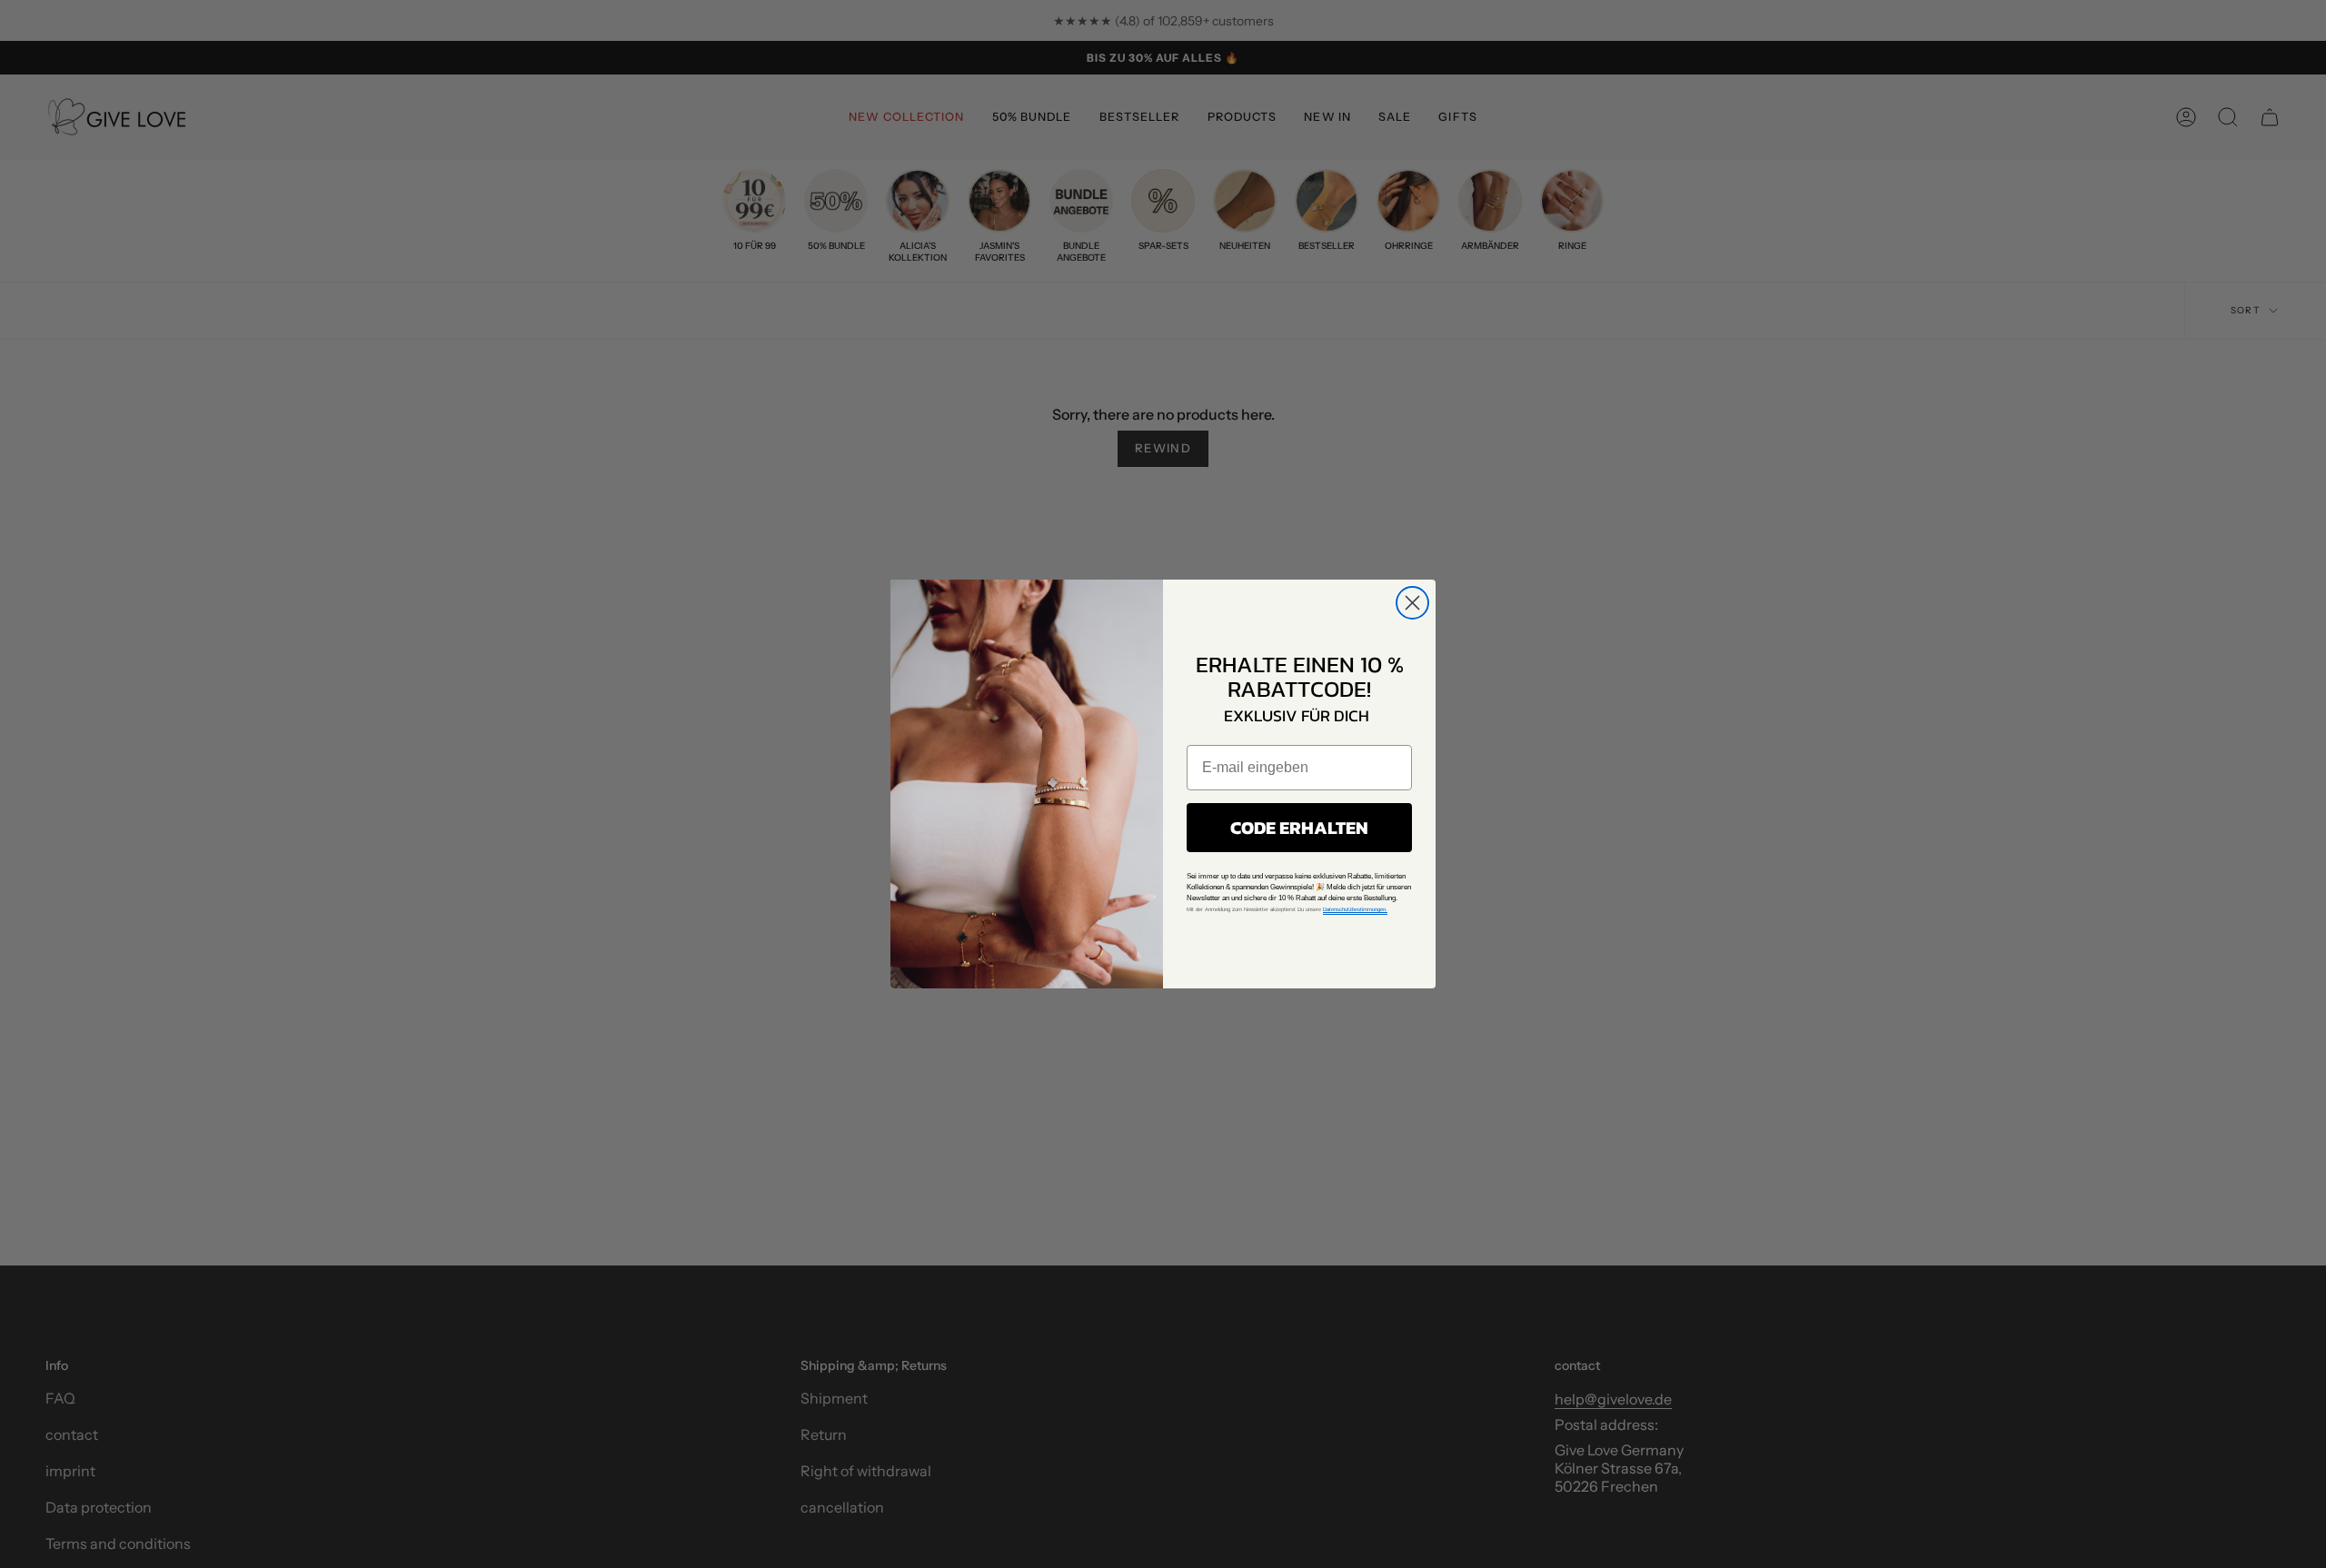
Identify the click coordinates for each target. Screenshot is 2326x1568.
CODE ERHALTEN (1299, 828)
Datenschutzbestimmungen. (1355, 909)
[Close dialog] (1412, 603)
